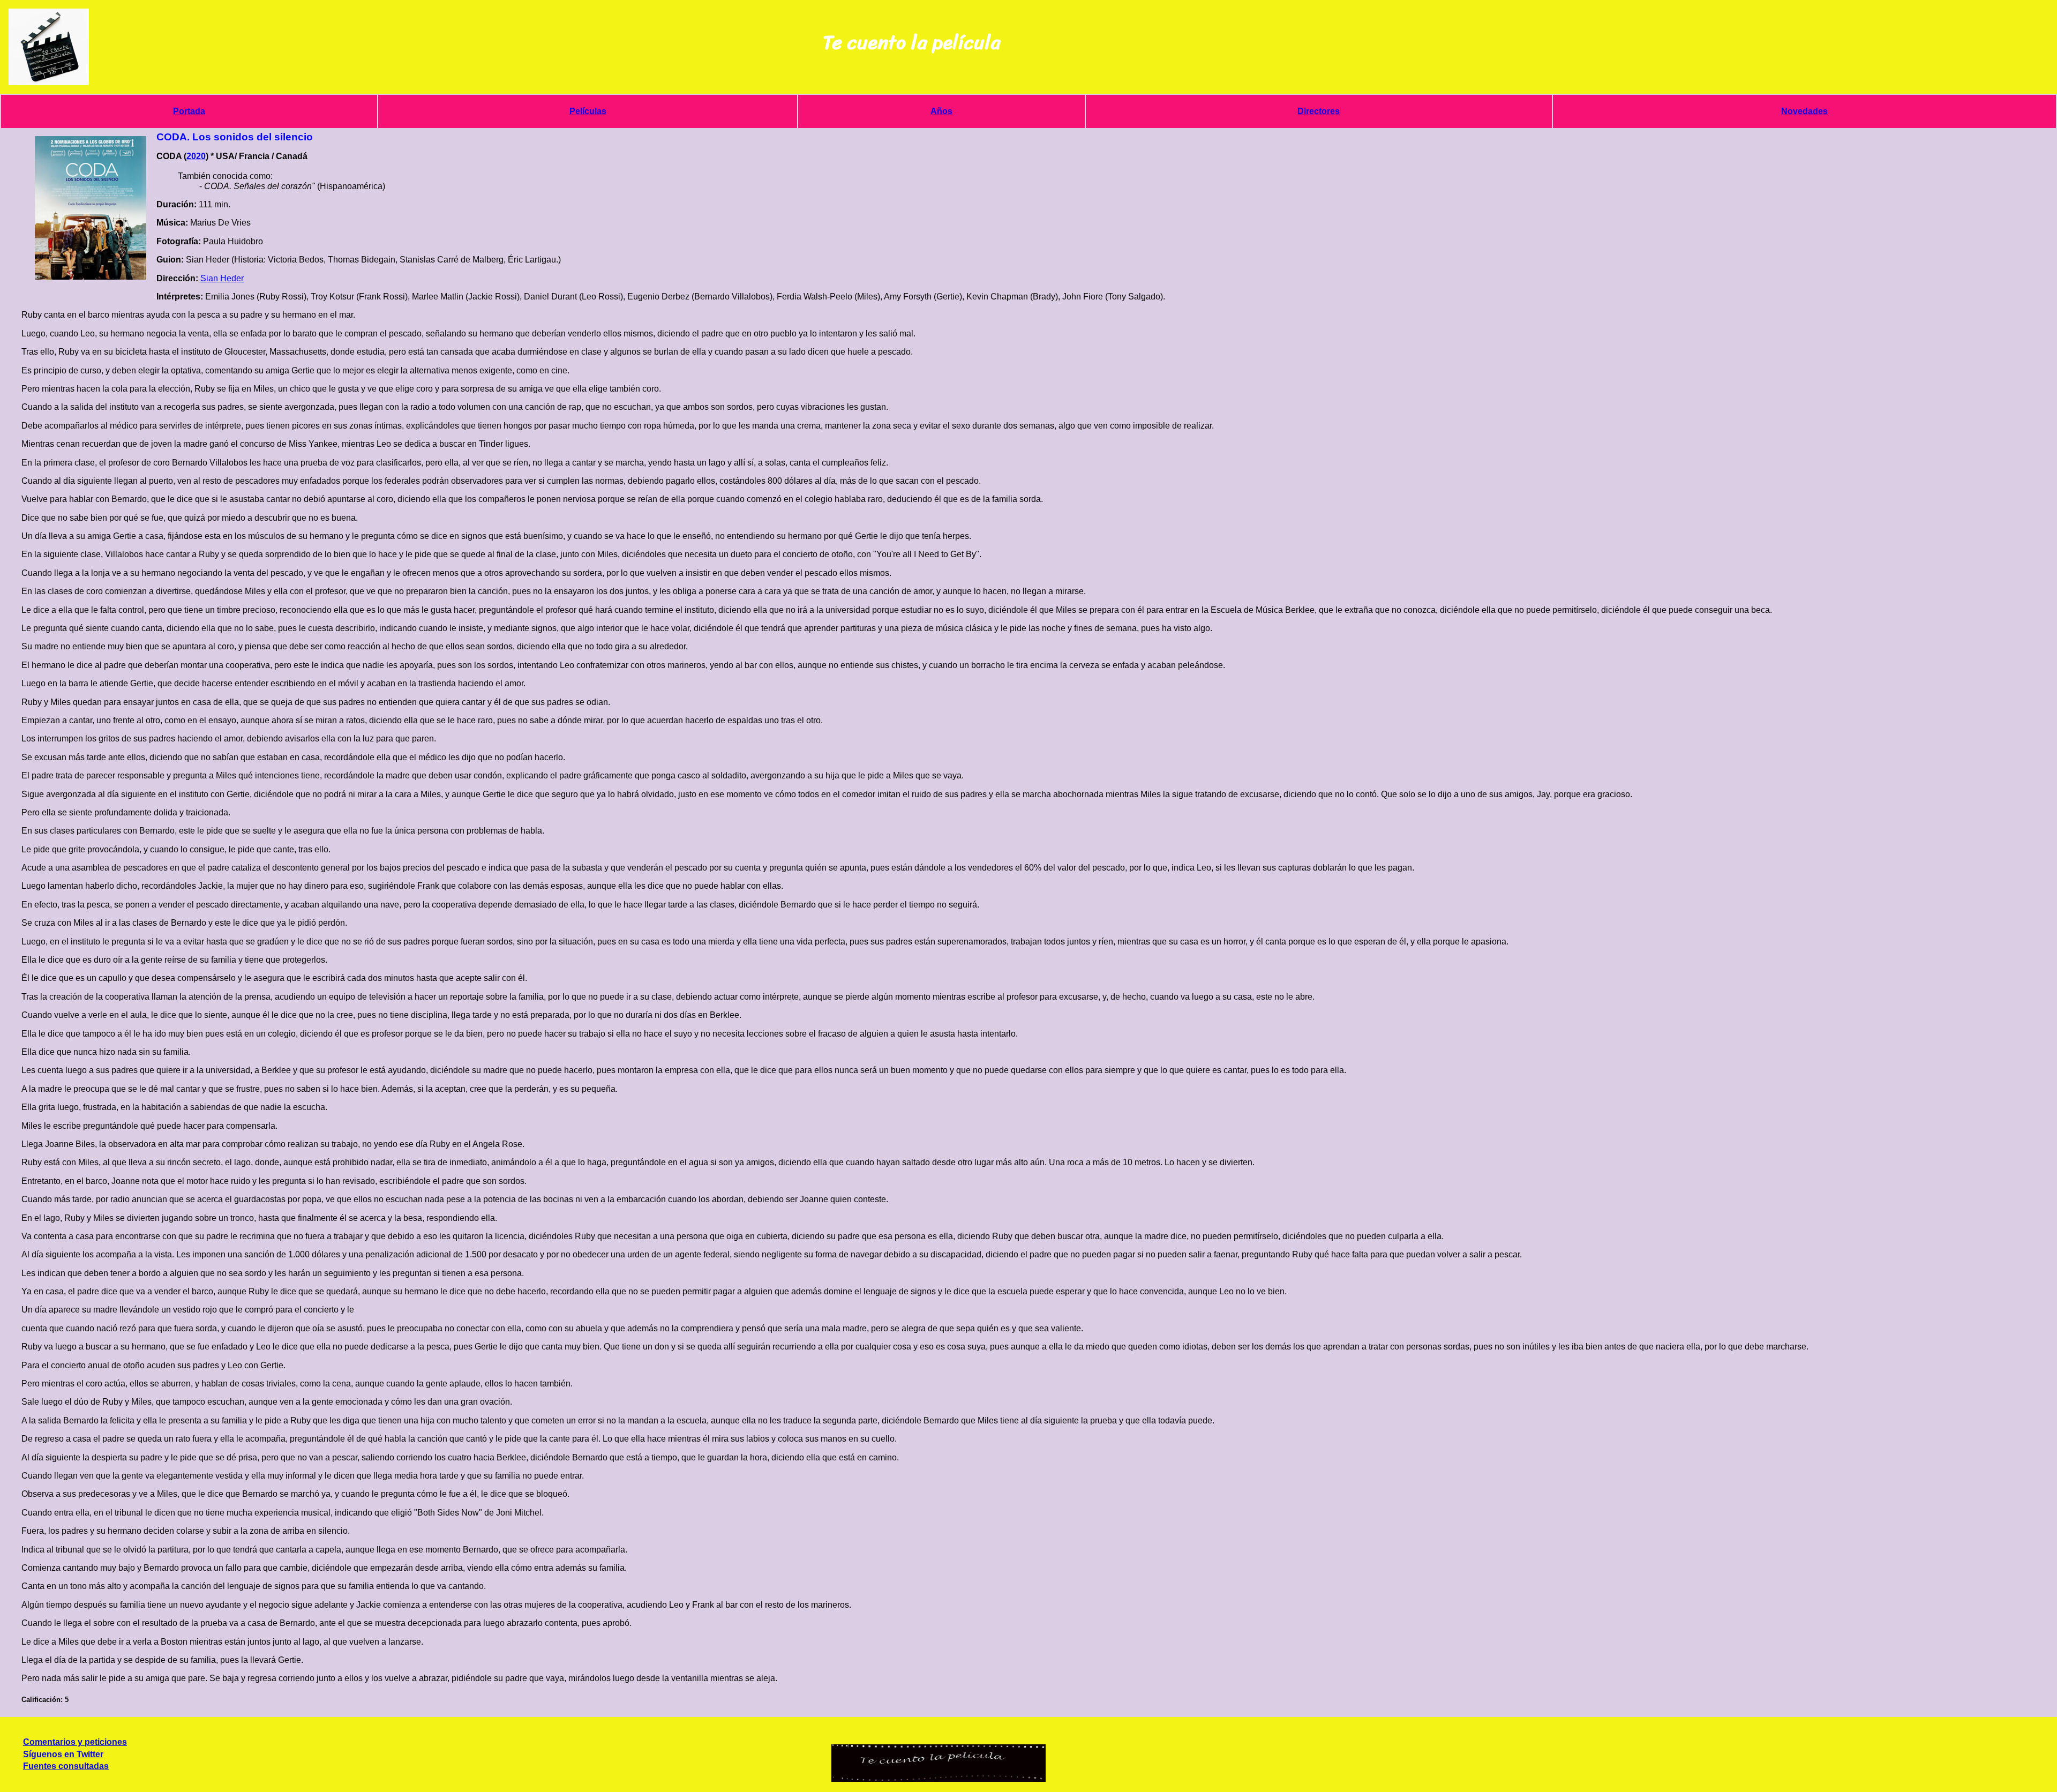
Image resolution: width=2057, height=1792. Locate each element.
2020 (196, 156)
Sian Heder (222, 278)
